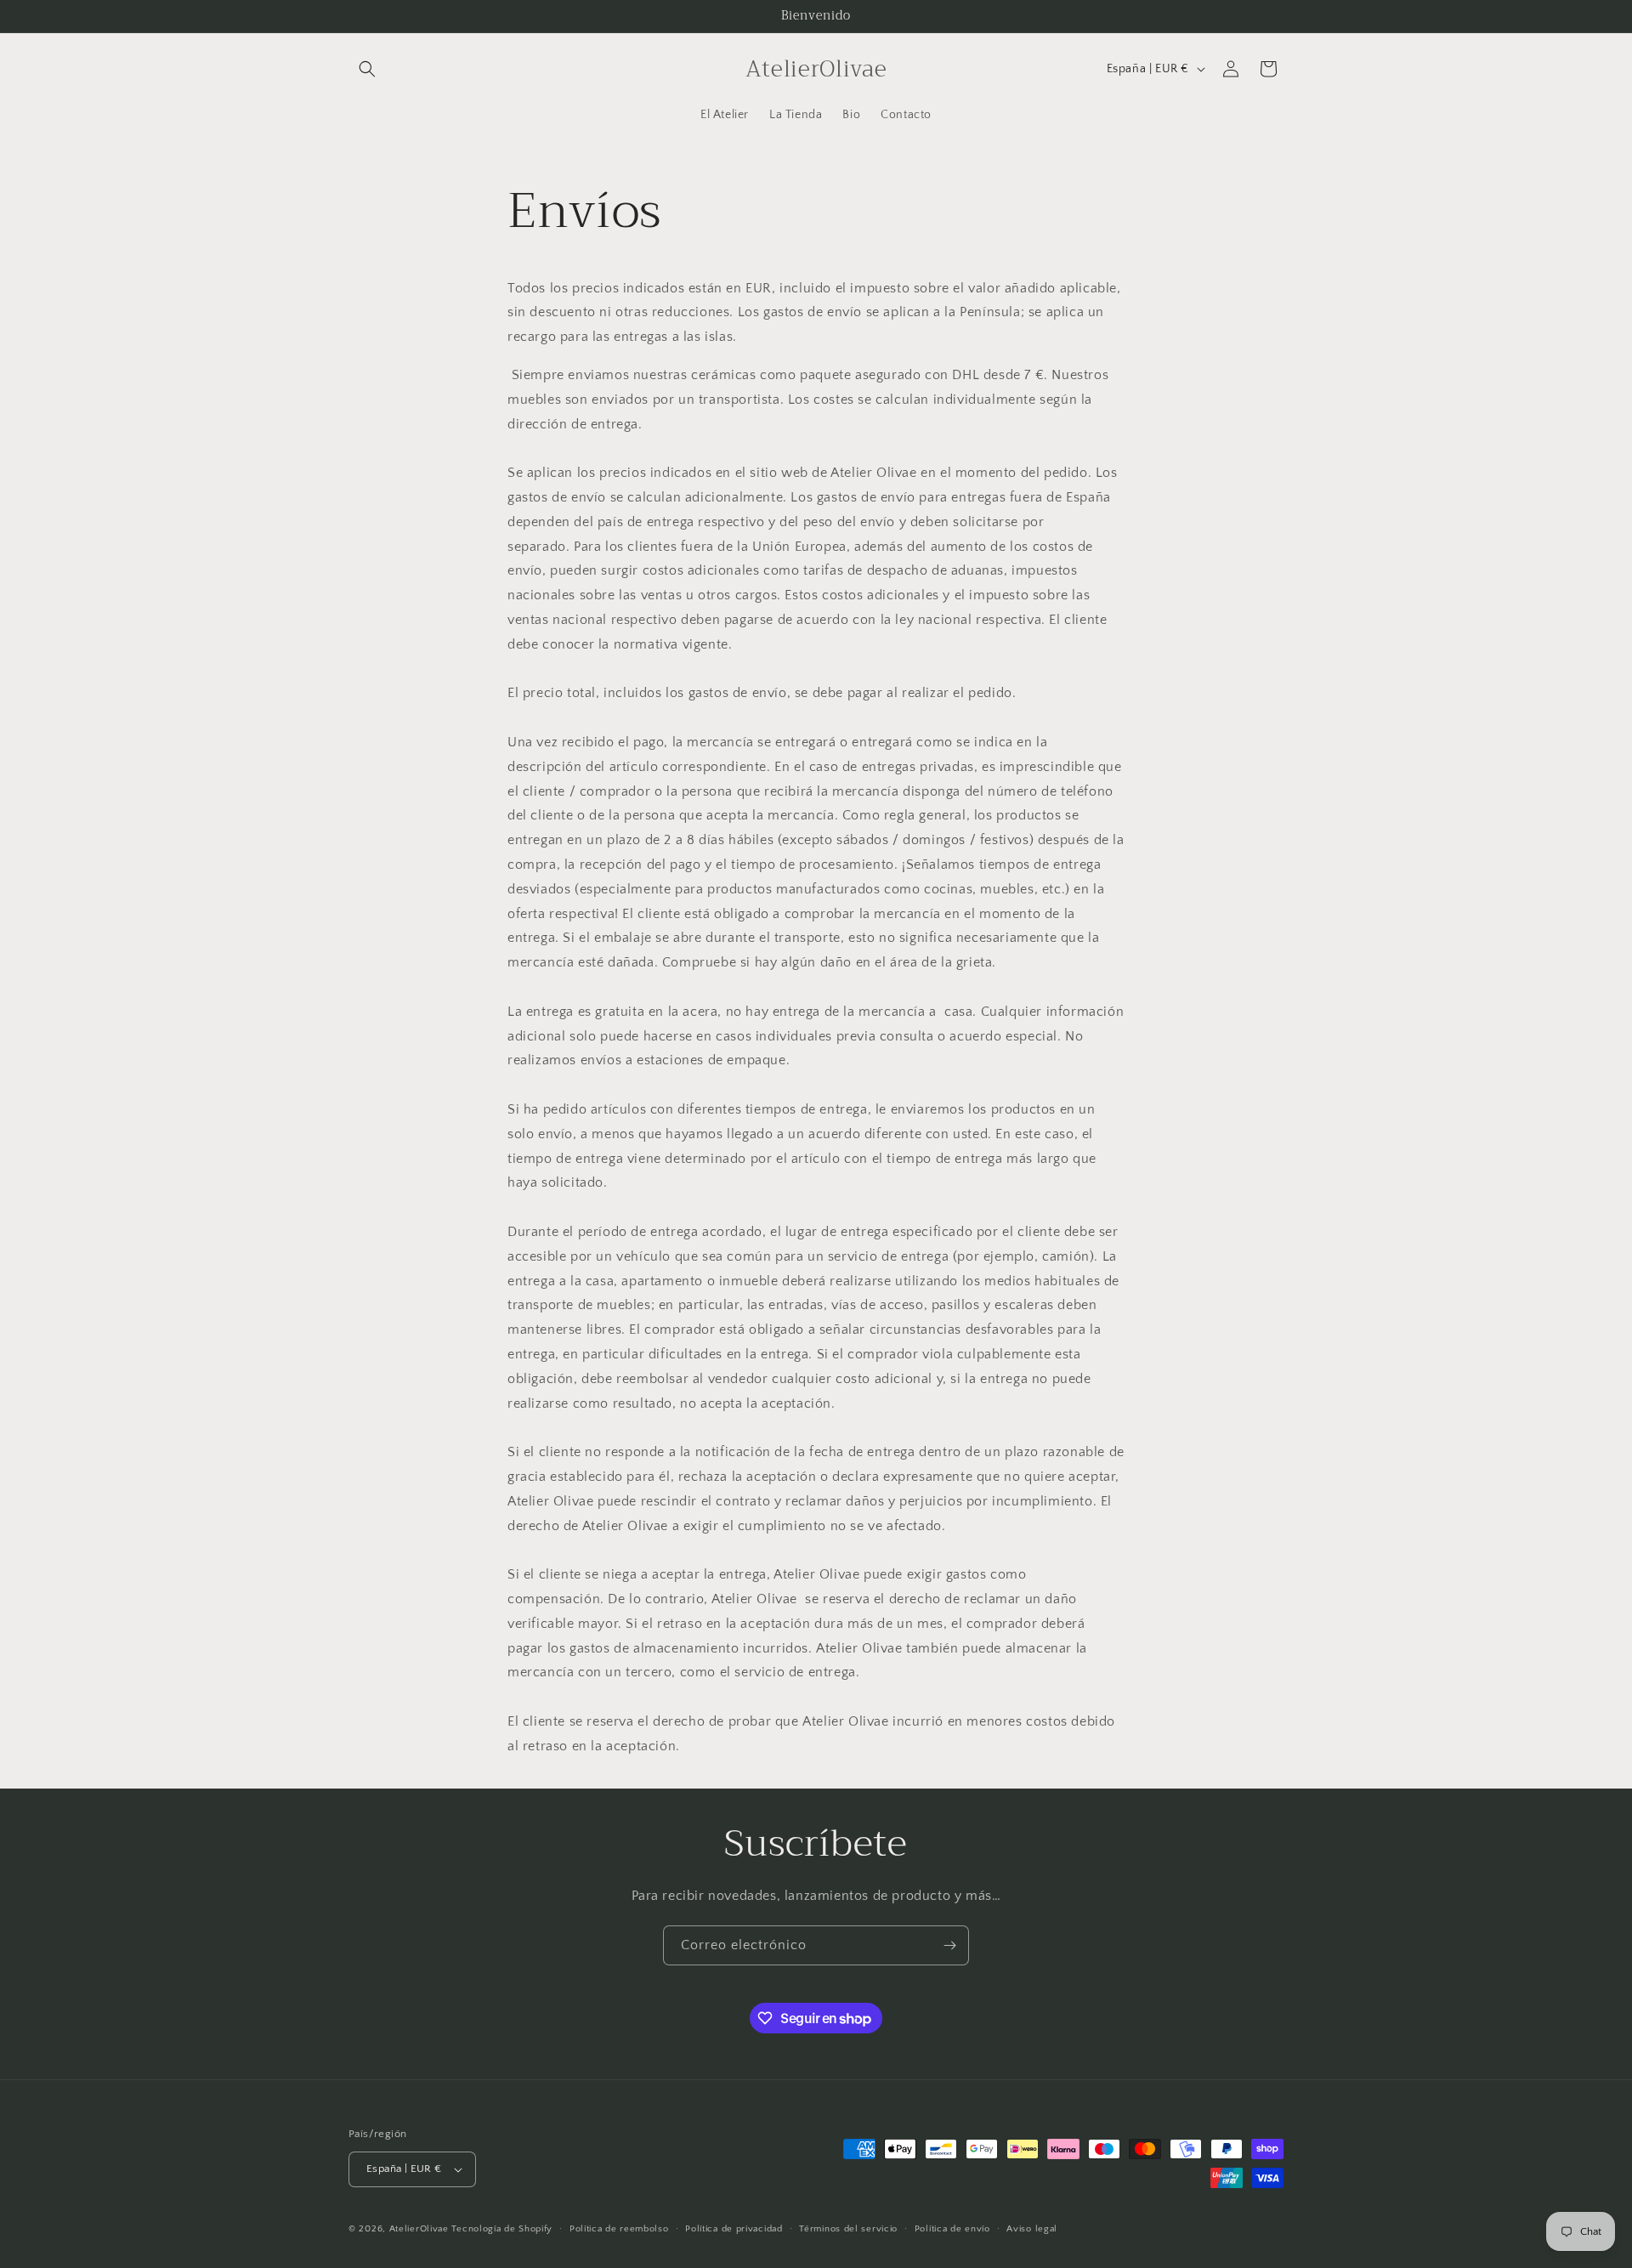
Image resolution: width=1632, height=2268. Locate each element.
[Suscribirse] (949, 1945)
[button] (367, 69)
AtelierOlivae (419, 2229)
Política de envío (952, 2229)
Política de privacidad (734, 2229)
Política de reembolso (619, 2229)
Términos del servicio (848, 2229)
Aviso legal (1032, 2229)
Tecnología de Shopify (502, 2229)
